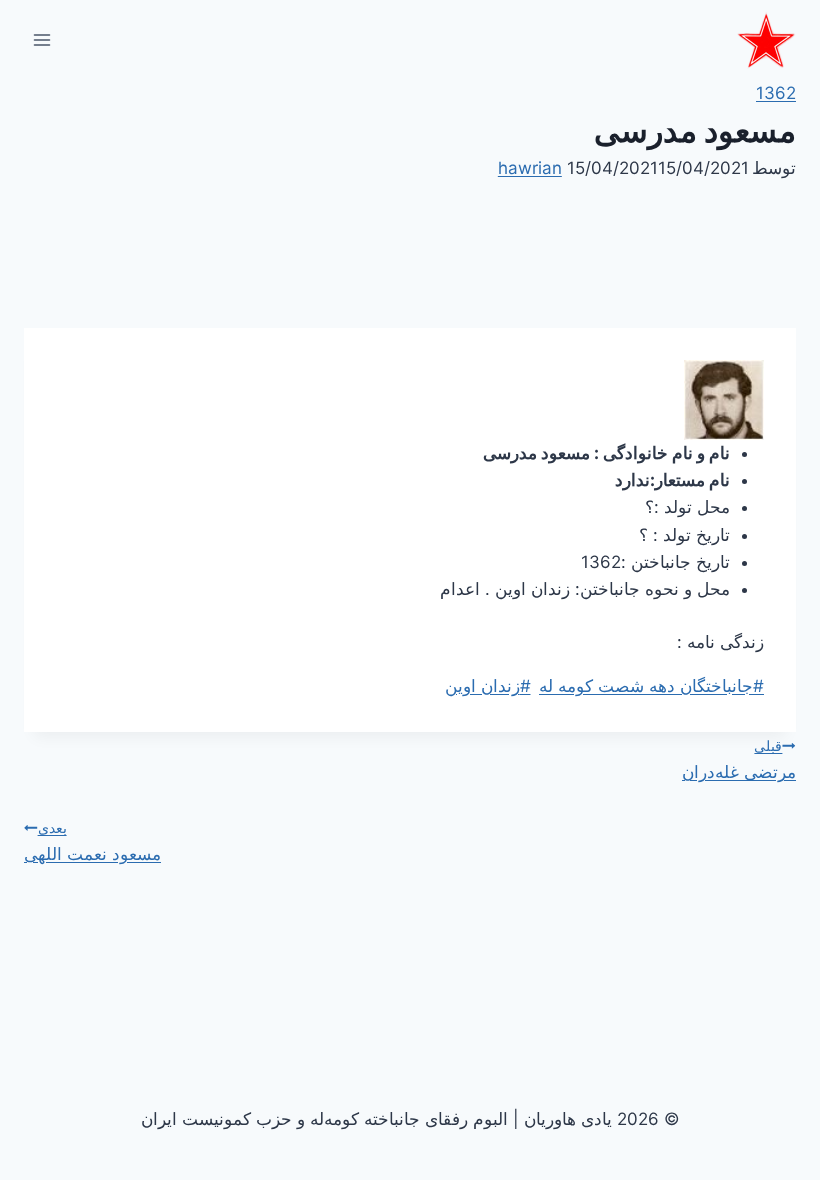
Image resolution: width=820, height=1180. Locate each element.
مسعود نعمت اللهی (92, 841)
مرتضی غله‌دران (739, 760)
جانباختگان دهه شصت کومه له (651, 686)
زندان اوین (488, 686)
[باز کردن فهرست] (42, 39)
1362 (776, 93)
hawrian (530, 168)
